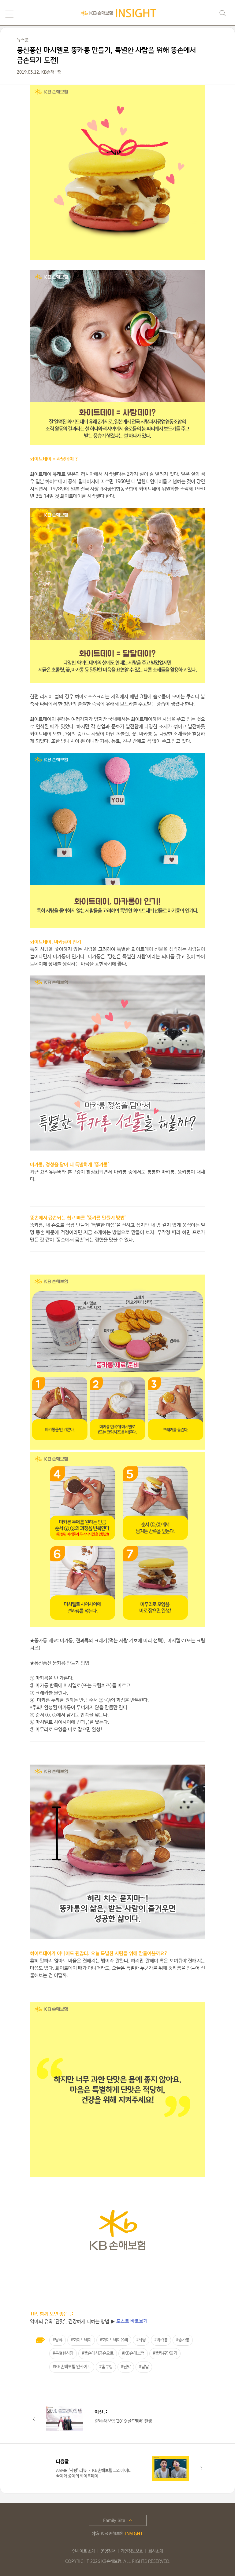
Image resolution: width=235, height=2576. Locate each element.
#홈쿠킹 (106, 2367)
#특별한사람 (63, 2353)
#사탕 (141, 2340)
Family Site (114, 2520)
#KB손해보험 (133, 2353)
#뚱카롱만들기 (165, 2353)
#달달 (144, 2367)
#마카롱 (161, 2340)
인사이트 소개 (84, 2551)
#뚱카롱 (183, 2340)
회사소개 (156, 2551)
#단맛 (126, 2367)
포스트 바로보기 (132, 2321)
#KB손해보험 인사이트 (72, 2367)
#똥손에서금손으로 (98, 2353)
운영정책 (108, 2551)
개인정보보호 (132, 2551)
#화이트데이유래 (114, 2340)
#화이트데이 (81, 2340)
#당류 (58, 2340)
